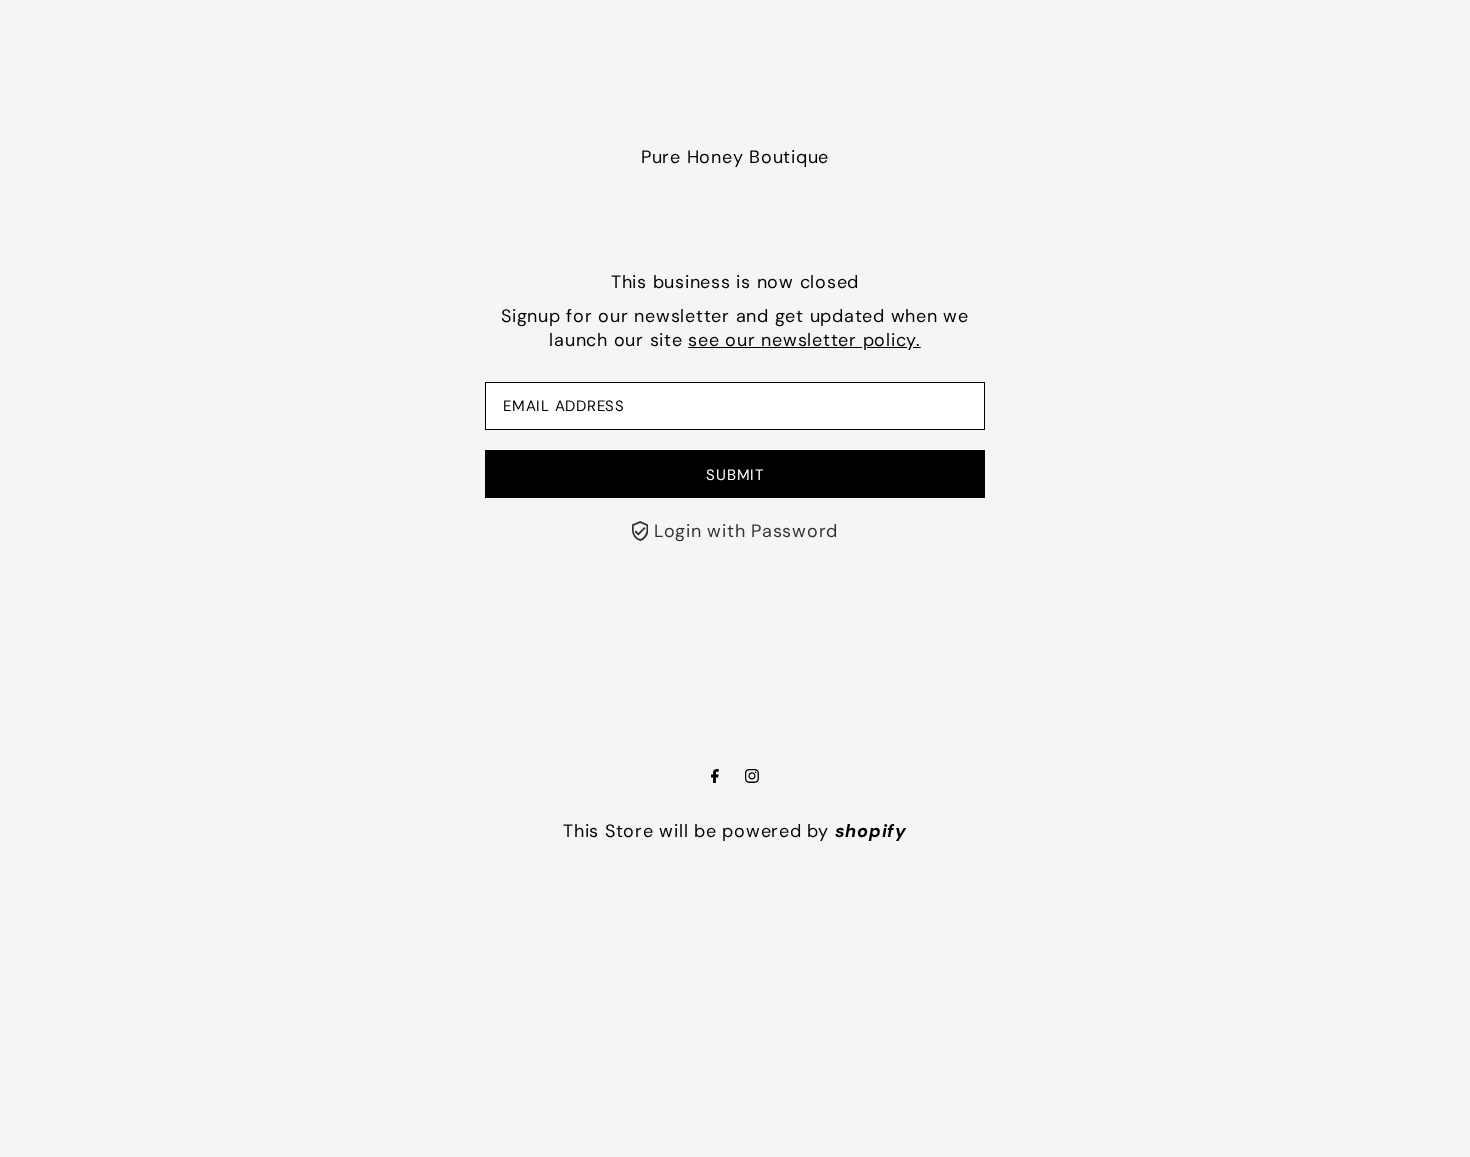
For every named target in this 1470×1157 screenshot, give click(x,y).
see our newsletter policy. (804, 340)
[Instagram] (752, 777)
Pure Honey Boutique (735, 157)
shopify (871, 831)
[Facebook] (715, 777)
